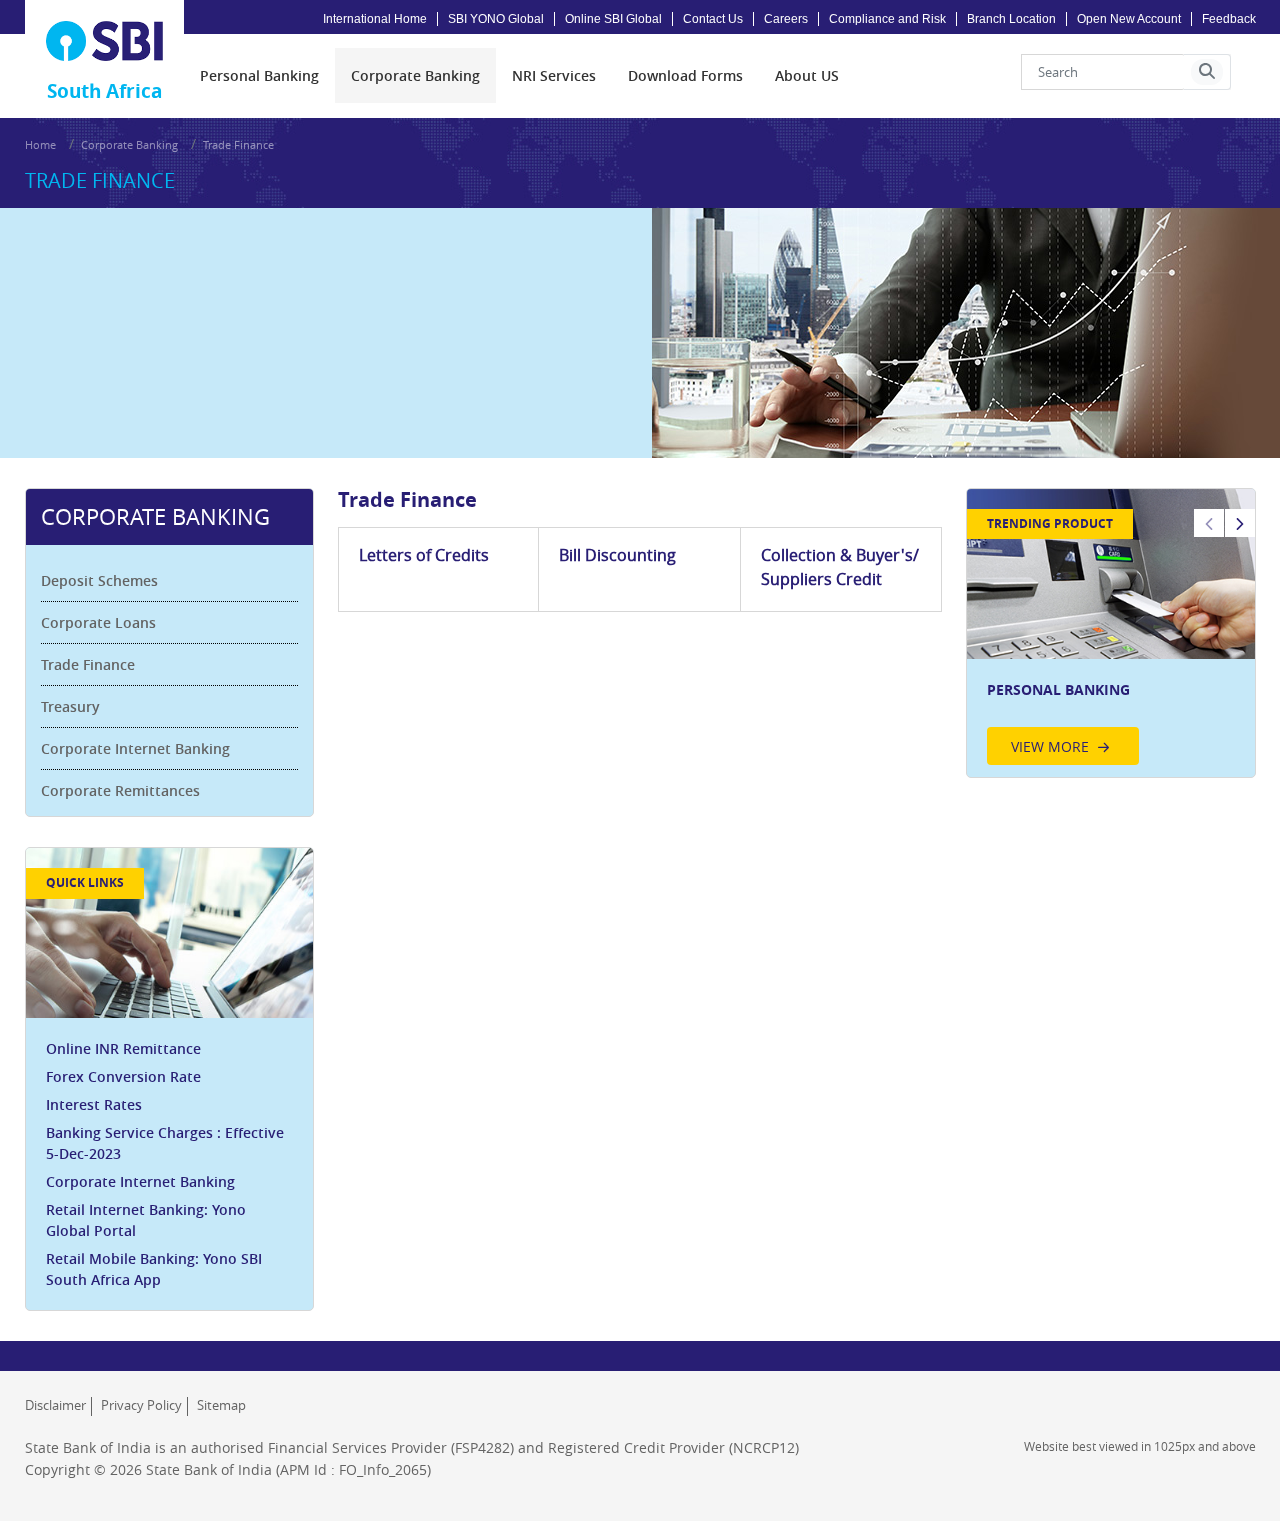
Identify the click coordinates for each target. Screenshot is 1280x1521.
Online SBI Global (613, 19)
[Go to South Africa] (105, 41)
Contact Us (713, 19)
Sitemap (221, 1405)
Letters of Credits (424, 555)
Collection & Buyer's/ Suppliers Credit (840, 567)
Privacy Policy (141, 1405)
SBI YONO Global (496, 19)
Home (40, 144)
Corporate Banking (129, 144)
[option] (1111, 633)
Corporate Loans (98, 622)
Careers (786, 19)
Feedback (1229, 19)
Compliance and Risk (887, 19)
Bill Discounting (617, 555)
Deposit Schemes (99, 580)
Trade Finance (88, 664)
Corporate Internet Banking (135, 748)
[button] (1207, 72)
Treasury (70, 706)
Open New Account (1129, 19)
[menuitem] (259, 75)
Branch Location (1011, 19)
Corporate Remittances (120, 790)
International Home (375, 19)
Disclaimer (55, 1405)
